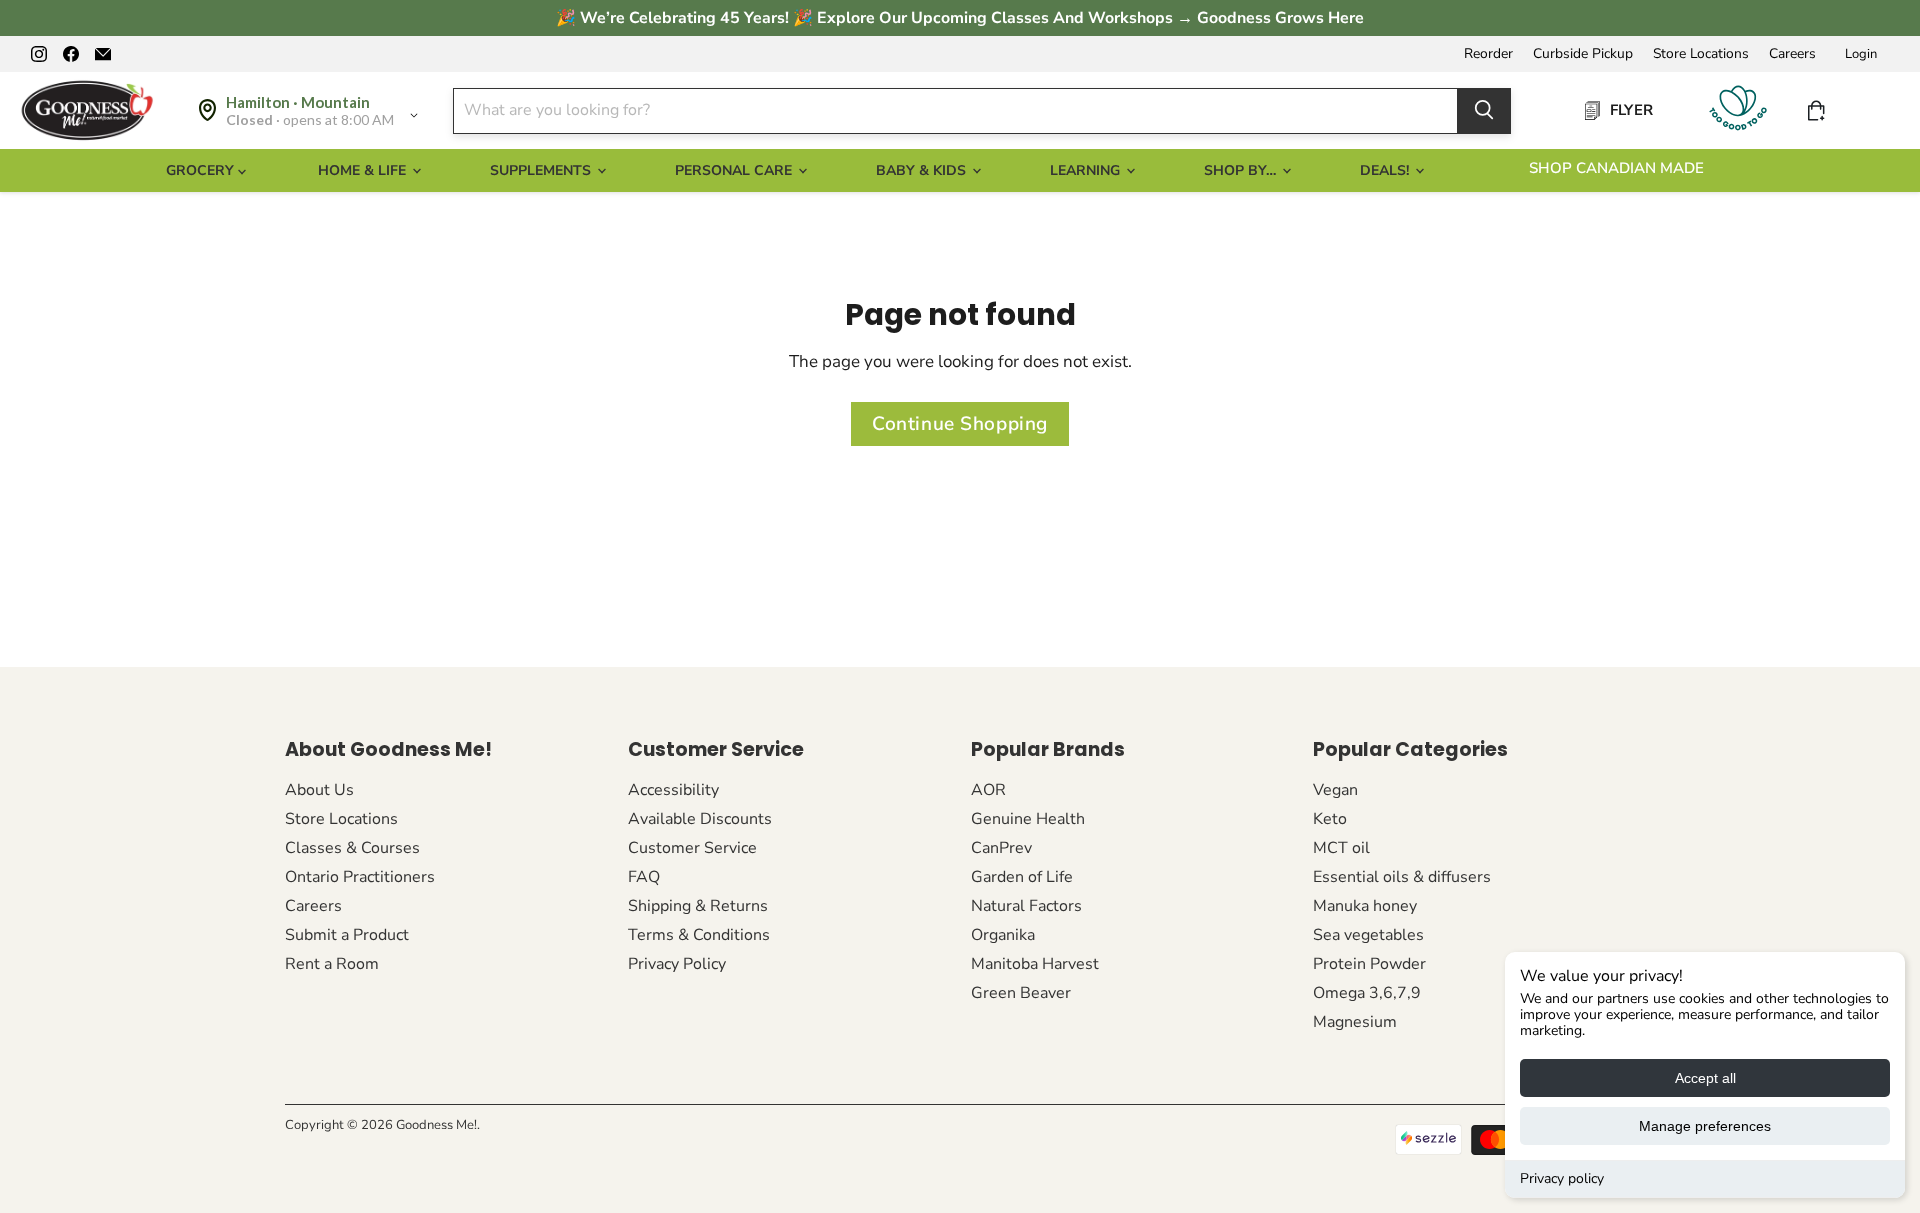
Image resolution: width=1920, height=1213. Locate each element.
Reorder (1488, 54)
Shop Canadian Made (1616, 168)
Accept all (1705, 1078)
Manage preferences (1705, 1126)
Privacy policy (1562, 1178)
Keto (1330, 819)
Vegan (1335, 790)
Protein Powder (1369, 964)
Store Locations (1701, 54)
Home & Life (364, 170)
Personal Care (735, 170)
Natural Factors (1026, 906)
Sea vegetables (1368, 935)
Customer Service (692, 848)
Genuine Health (1028, 819)
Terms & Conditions (699, 935)
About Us (319, 790)
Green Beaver (1021, 993)
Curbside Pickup (1583, 54)
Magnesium (1355, 1022)
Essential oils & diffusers (1402, 877)
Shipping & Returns (698, 906)
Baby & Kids (923, 170)
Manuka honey (1365, 906)
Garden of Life (1022, 877)
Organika (1003, 935)
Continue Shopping (960, 424)
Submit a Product (347, 935)
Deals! (1386, 170)
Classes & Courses (352, 848)
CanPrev (1001, 848)
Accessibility (673, 790)
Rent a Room (332, 964)
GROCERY (202, 170)
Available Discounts (700, 819)
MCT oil (1341, 848)
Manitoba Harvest (1035, 964)
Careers (1792, 54)
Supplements (542, 170)
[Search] (1484, 110)
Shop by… (1242, 170)
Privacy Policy (677, 964)
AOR (988, 790)
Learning (1087, 170)
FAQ (644, 877)
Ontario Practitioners (360, 877)
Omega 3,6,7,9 (1367, 993)
